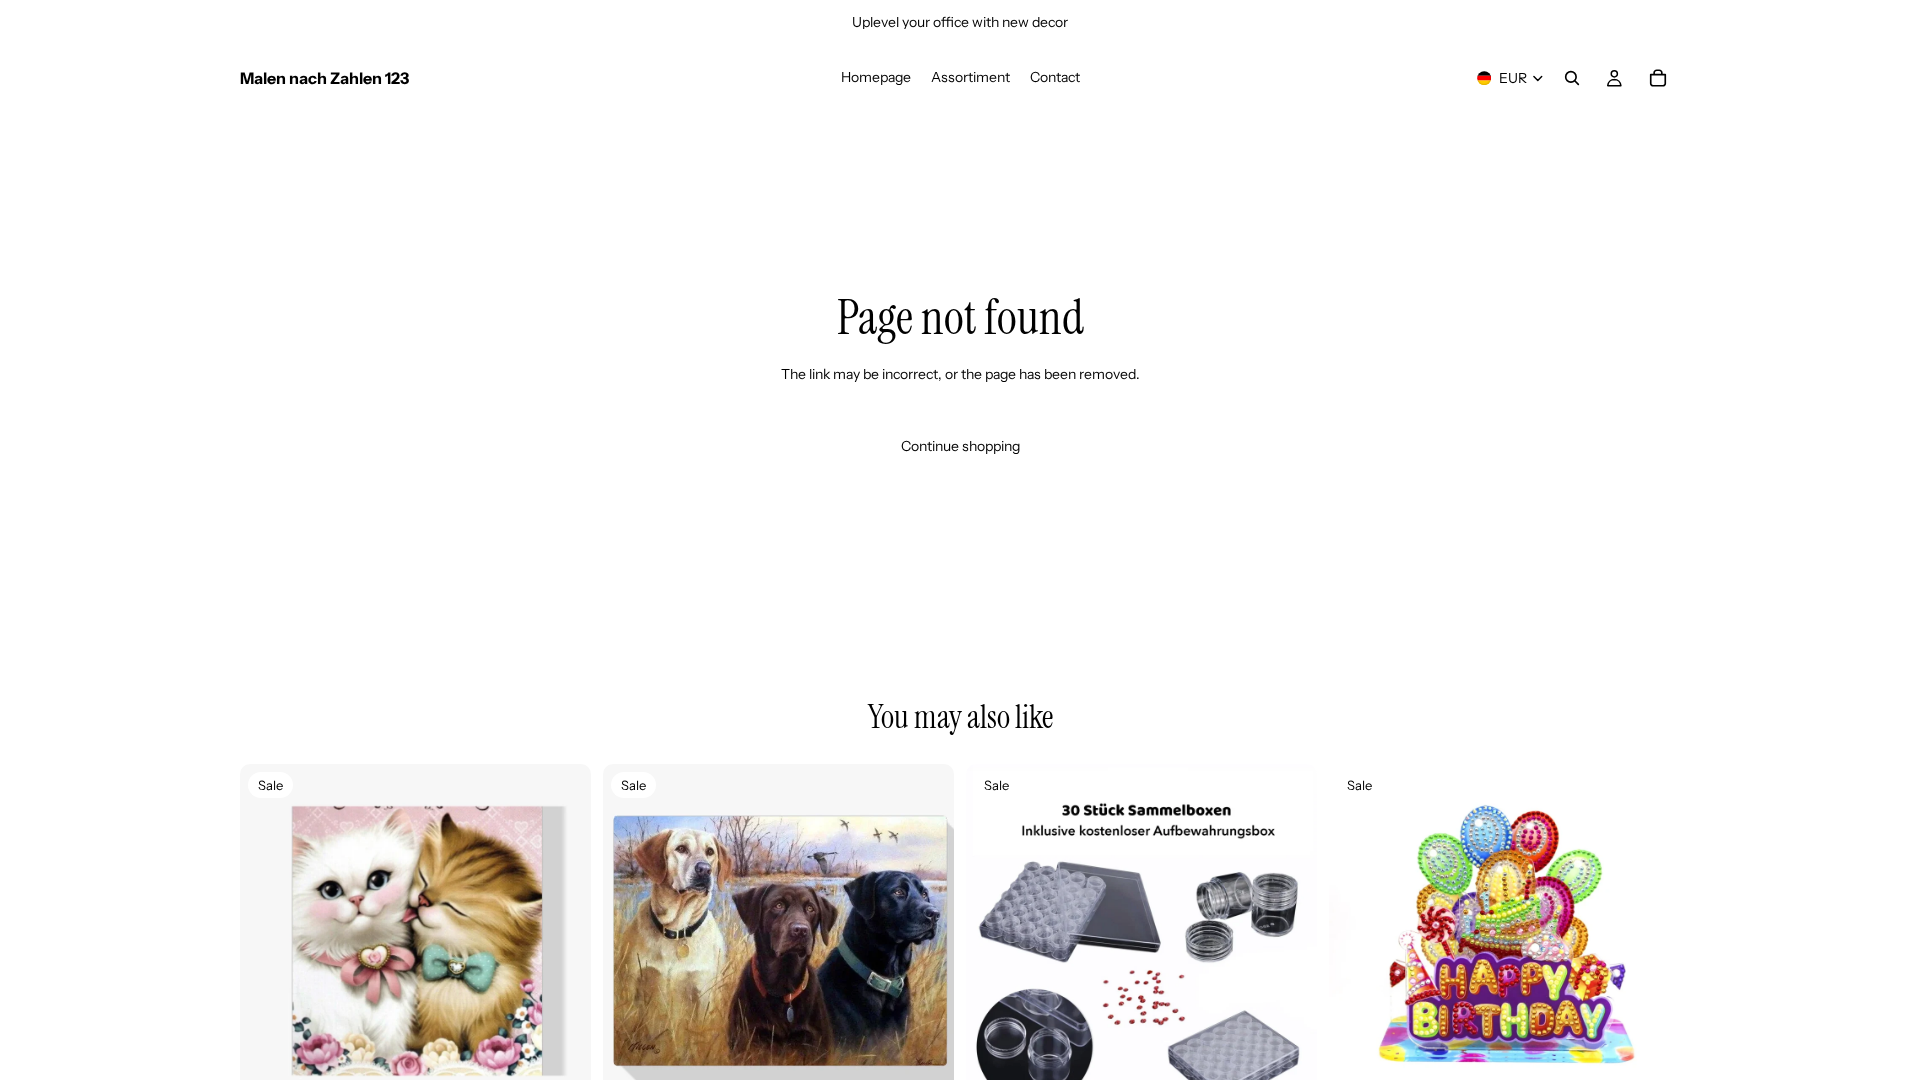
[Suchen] (1572, 78)
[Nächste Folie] (561, 939)
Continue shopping (960, 446)
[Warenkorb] (1658, 78)
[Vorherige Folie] (270, 939)
